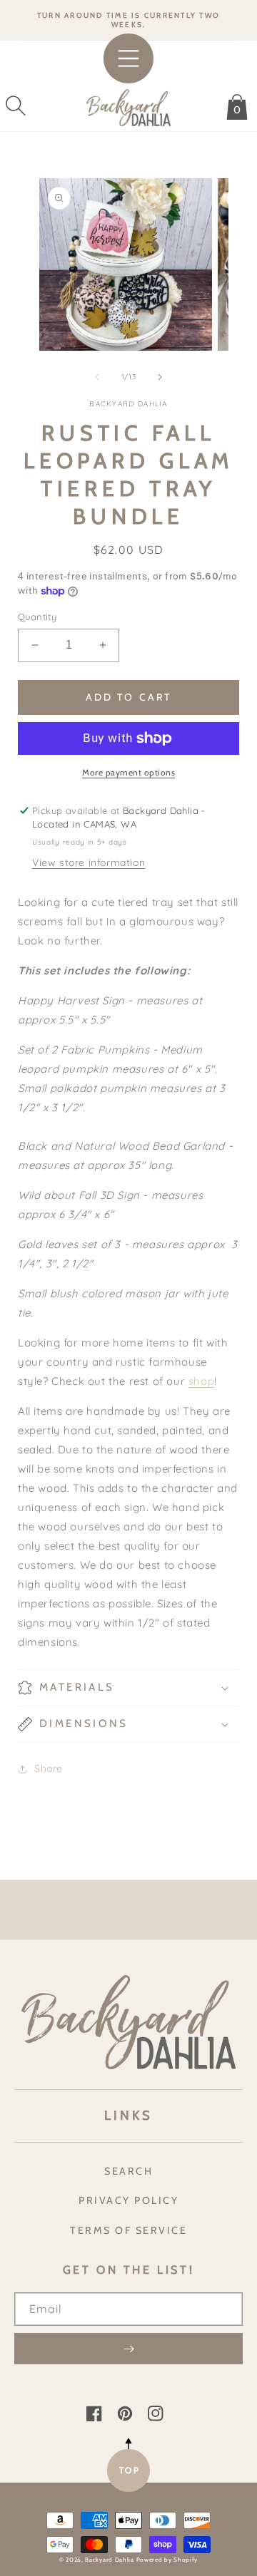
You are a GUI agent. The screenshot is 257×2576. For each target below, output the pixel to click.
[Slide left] (97, 377)
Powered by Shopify (167, 2560)
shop (201, 1381)
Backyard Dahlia (110, 2560)
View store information (89, 862)
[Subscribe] (128, 2349)
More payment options (128, 772)
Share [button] (49, 1768)
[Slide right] (160, 377)
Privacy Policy (128, 2200)
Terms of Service (128, 2230)
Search (128, 2171)
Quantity (37, 617)
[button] (16, 105)
